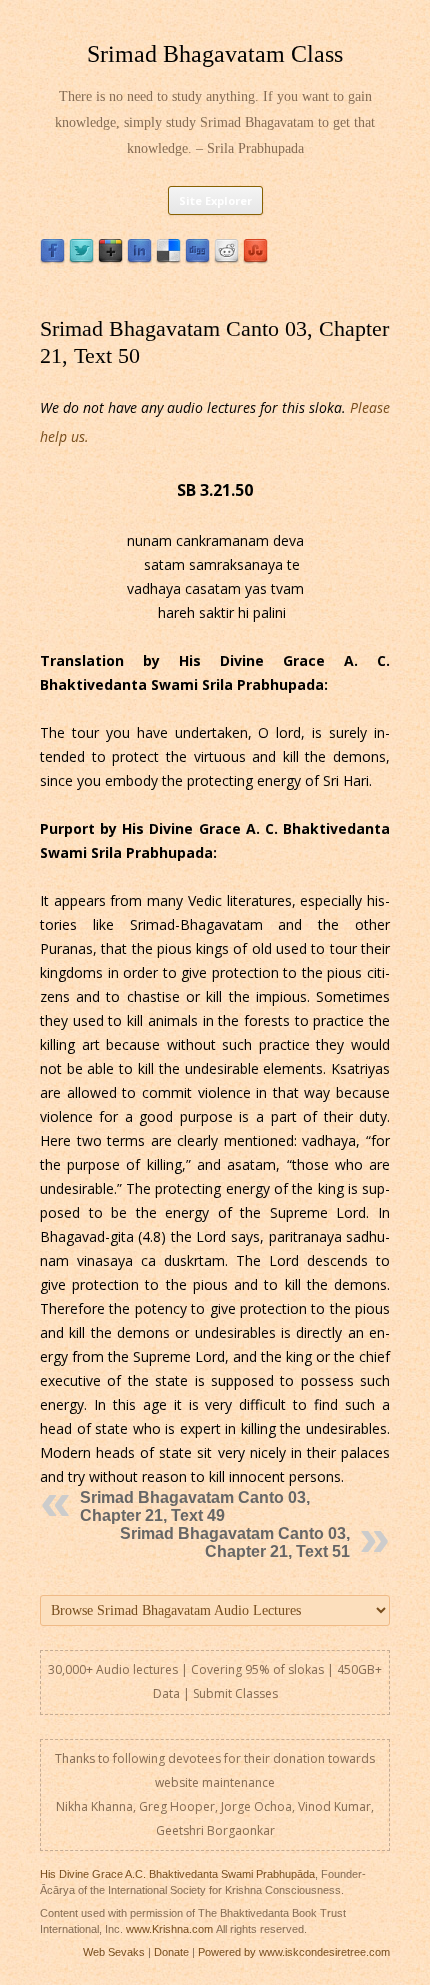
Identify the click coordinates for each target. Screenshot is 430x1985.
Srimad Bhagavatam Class (215, 54)
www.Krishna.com (169, 1929)
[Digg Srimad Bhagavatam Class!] (197, 258)
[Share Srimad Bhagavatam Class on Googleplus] (110, 258)
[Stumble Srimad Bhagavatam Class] (255, 258)
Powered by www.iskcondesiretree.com (294, 1952)
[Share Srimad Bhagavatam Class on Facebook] (52, 258)
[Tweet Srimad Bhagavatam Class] (81, 258)
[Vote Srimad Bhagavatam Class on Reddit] (226, 258)
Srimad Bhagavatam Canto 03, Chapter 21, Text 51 (235, 1542)
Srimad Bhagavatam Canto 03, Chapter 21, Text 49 (195, 1506)
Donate (171, 1952)
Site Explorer (215, 200)
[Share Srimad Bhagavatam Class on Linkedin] (139, 258)
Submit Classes (235, 1693)
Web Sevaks (114, 1952)
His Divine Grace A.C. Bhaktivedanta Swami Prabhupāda (177, 1874)
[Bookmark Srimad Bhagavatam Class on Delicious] (168, 258)
